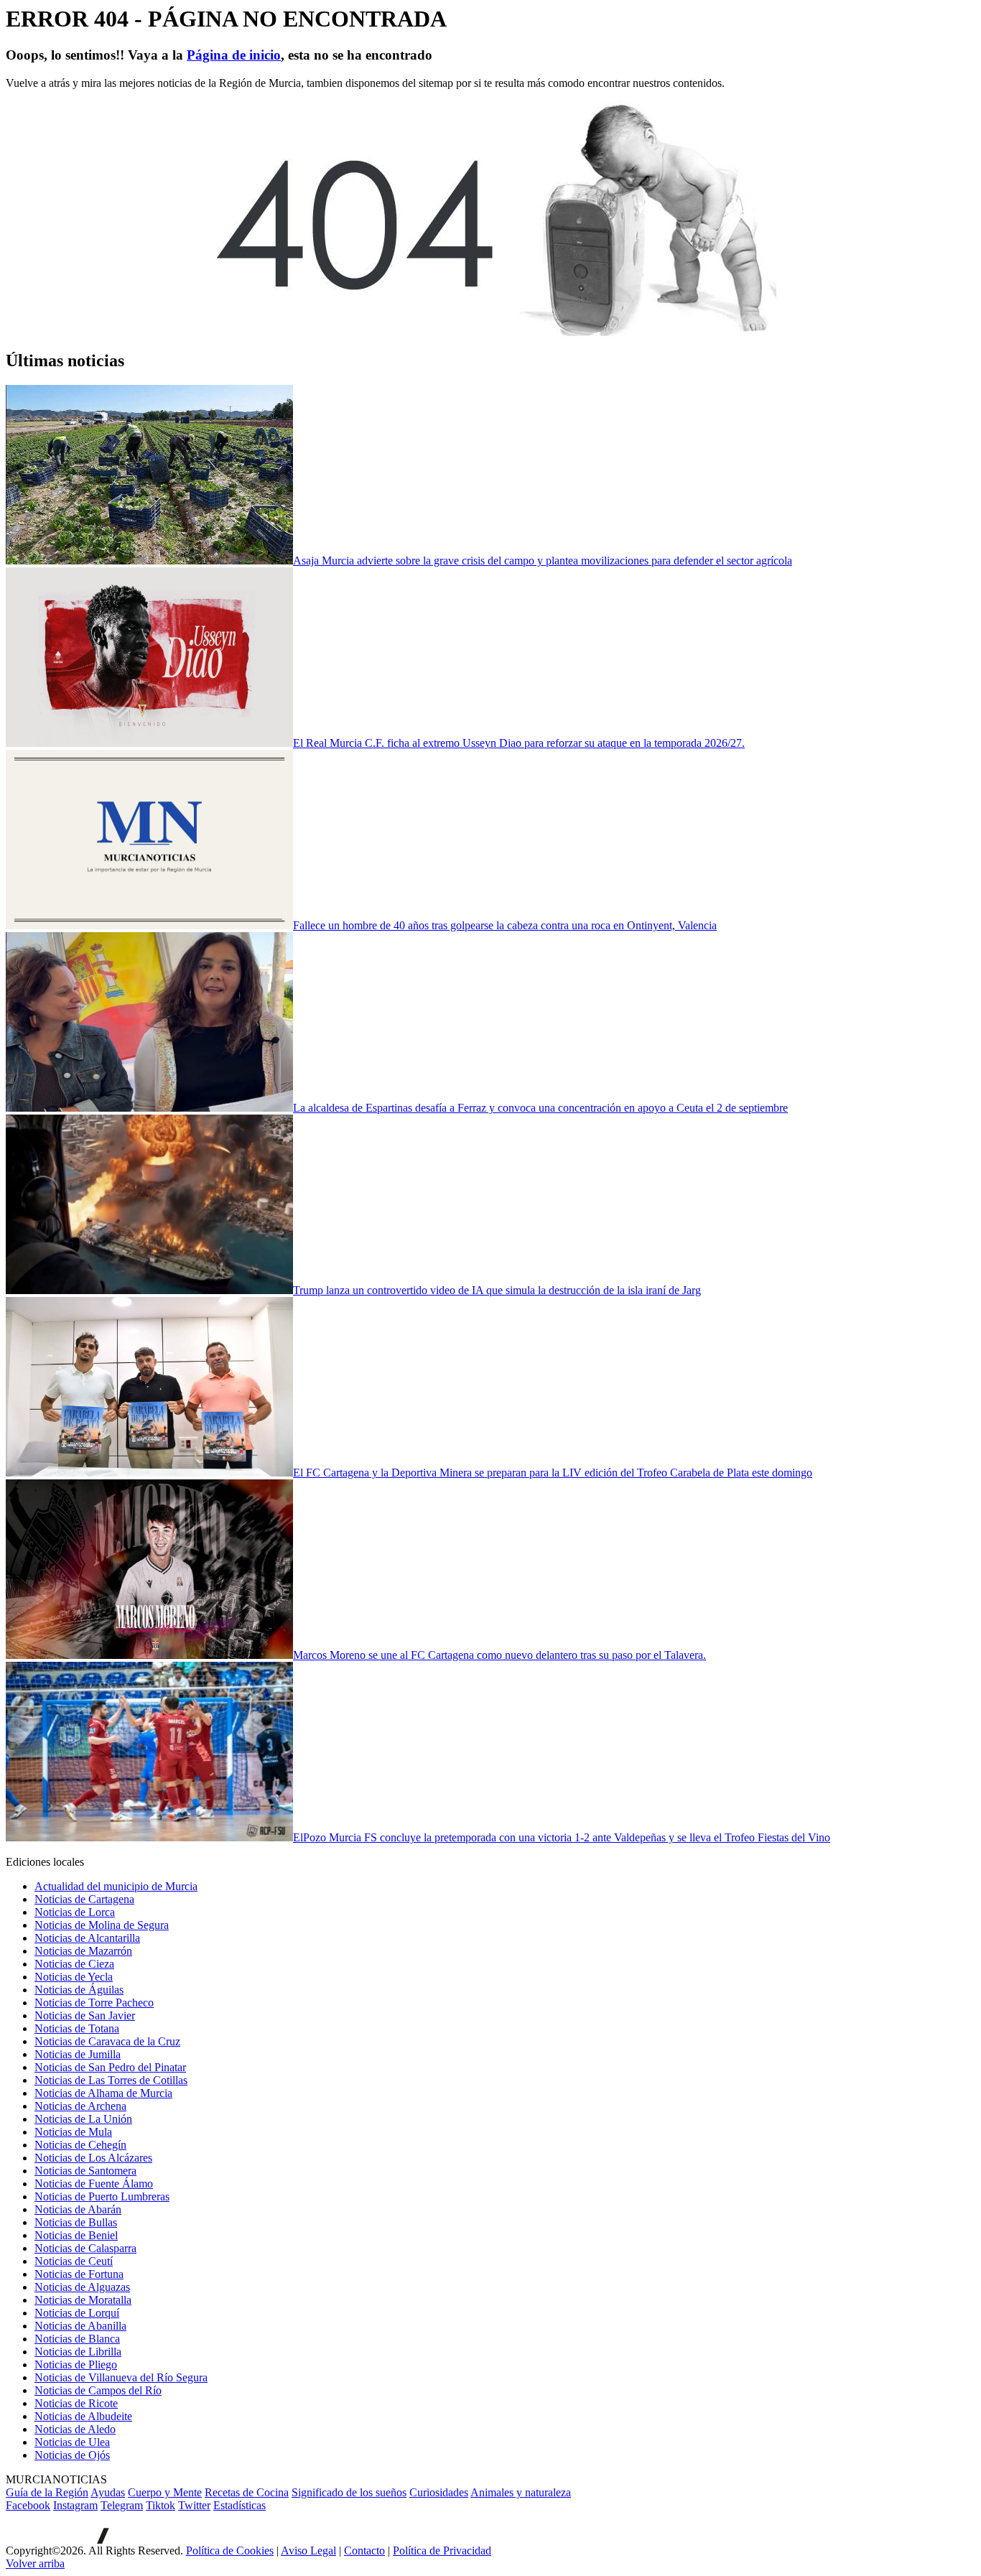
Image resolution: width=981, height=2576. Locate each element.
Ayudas (108, 2492)
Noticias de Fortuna (79, 2274)
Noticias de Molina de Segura (102, 1925)
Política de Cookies (230, 2551)
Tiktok (161, 2505)
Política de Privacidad (442, 2551)
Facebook (28, 2505)
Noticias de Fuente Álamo (94, 2184)
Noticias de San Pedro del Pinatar (110, 2067)
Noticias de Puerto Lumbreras (102, 2196)
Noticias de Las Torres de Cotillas (111, 2080)
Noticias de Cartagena (84, 1899)
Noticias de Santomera (85, 2171)
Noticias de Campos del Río (98, 2390)
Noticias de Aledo (75, 2429)
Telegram (122, 2505)
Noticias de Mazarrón (83, 1951)
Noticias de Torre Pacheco (94, 2003)
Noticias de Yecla (74, 1977)
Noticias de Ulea (72, 2442)
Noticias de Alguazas (82, 2287)
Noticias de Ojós (72, 2455)
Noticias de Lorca (75, 1912)
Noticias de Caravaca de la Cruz (107, 2041)
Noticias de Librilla (78, 2352)
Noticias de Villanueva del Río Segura (121, 2377)
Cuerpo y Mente (165, 2492)
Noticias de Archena (80, 2106)
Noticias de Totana (77, 2028)
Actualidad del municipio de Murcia (116, 1886)
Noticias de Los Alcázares (93, 2158)
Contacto (364, 2551)
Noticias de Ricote (76, 2403)
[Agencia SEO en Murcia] (57, 2540)
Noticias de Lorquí (77, 2313)
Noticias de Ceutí (74, 2261)
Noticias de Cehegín (80, 2145)
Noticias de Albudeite (83, 2416)
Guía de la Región (47, 2492)
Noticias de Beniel (76, 2235)
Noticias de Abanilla (80, 2326)
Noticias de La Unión (83, 2119)
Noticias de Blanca (77, 2339)
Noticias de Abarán (78, 2209)
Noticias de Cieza (74, 1964)
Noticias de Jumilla (78, 2054)
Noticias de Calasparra (85, 2248)
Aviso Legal (308, 2551)
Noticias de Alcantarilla (87, 1938)
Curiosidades (439, 2492)
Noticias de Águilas (79, 1990)
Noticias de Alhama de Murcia (103, 2093)
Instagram (75, 2505)
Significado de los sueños (349, 2492)
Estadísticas (240, 2505)
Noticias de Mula (73, 2132)
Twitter (194, 2505)
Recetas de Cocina (247, 2492)
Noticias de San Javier (85, 2015)
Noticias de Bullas (76, 2222)
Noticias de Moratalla (83, 2300)
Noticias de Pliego (76, 2365)
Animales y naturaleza (521, 2492)
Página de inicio (234, 55)
